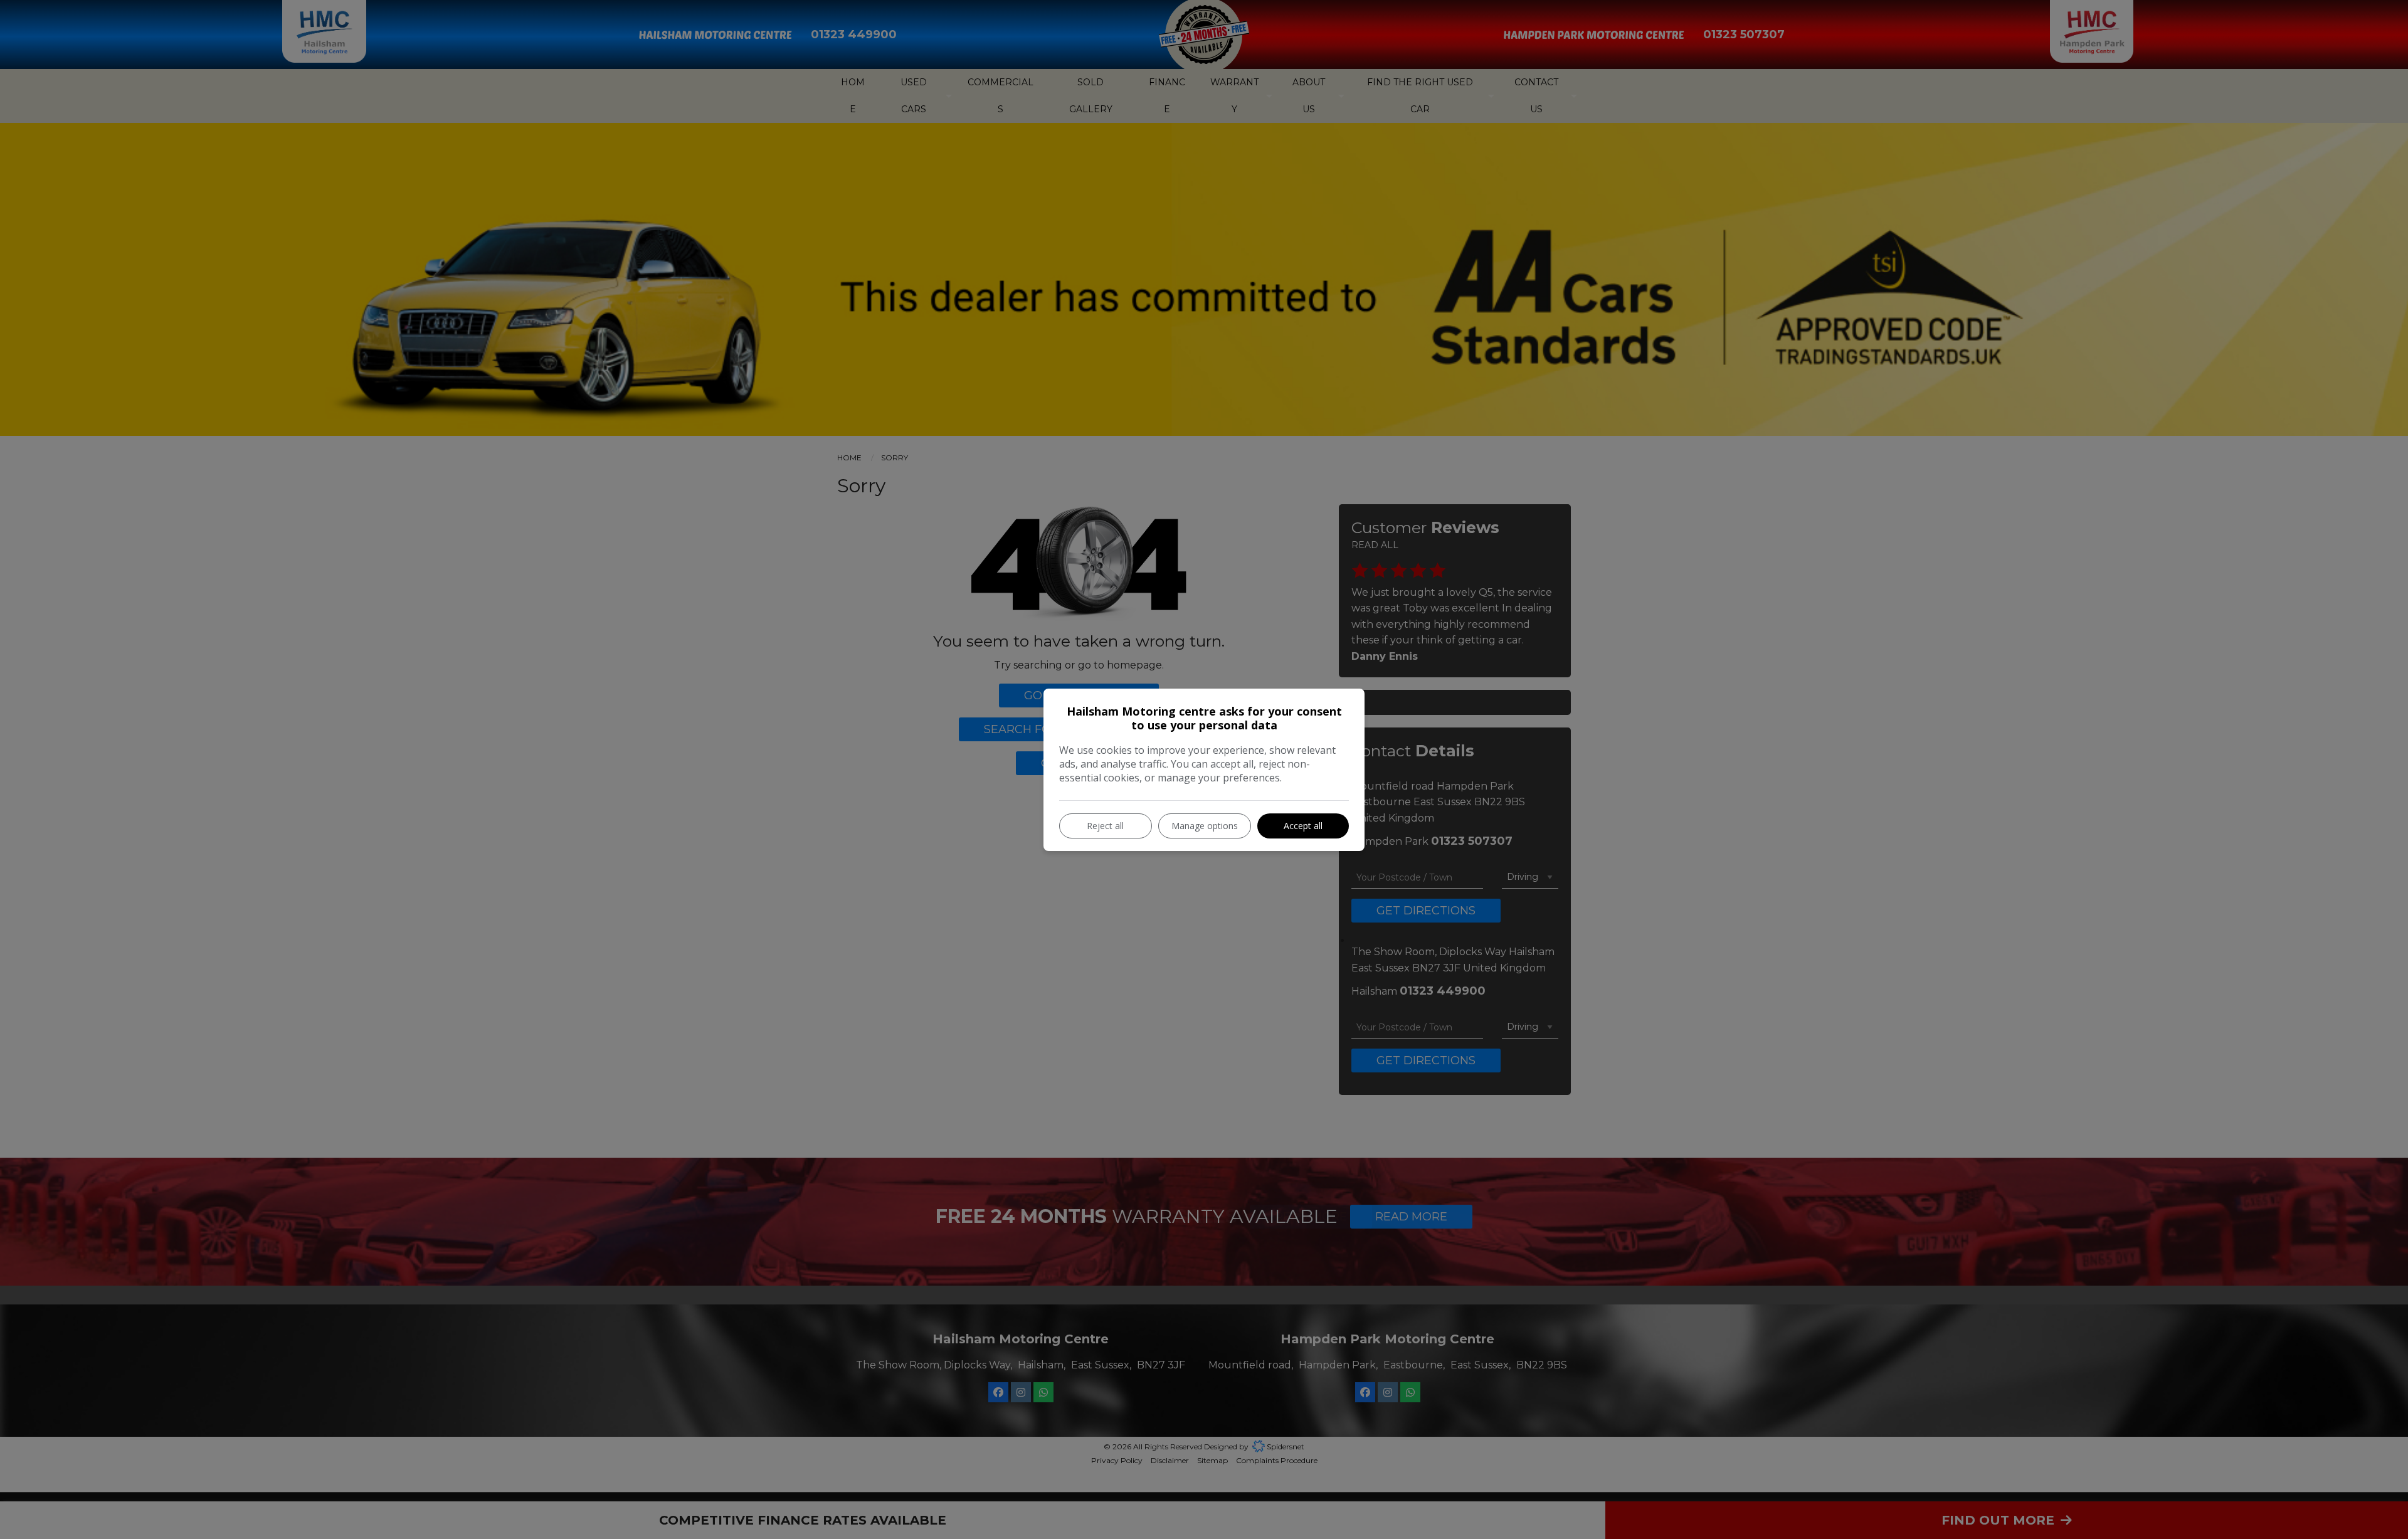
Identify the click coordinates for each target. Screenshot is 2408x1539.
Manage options (1205, 826)
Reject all (1105, 826)
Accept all (1303, 826)
